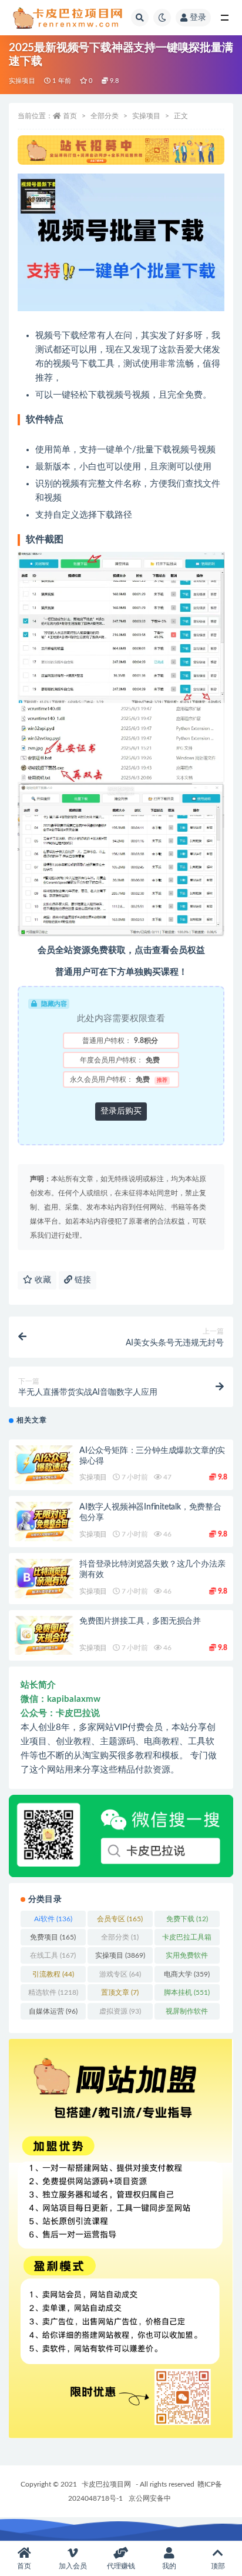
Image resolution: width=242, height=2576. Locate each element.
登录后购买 (121, 1111)
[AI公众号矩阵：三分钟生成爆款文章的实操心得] (44, 1465)
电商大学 (187, 1974)
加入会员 (73, 2566)
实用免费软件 (187, 1958)
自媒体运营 (53, 2011)
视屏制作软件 (187, 2014)
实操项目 (22, 81)
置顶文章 (120, 1992)
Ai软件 (53, 1919)
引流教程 (53, 1974)
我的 (169, 2566)
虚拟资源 (120, 2011)
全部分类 (105, 116)
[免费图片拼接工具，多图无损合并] (44, 1636)
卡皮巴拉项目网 (106, 2484)
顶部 (218, 2566)
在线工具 (53, 1955)
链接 (82, 1280)
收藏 (42, 1280)
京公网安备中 (150, 2498)
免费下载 (187, 1919)
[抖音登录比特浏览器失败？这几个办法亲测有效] (44, 1579)
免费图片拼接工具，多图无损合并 (140, 1621)
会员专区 (120, 1919)
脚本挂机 (187, 1992)
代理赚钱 (121, 2566)
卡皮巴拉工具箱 (187, 1940)
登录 (198, 18)
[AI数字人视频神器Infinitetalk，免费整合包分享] (44, 1522)
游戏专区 (120, 1974)
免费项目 (53, 1937)
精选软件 (53, 1992)
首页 (70, 116)
